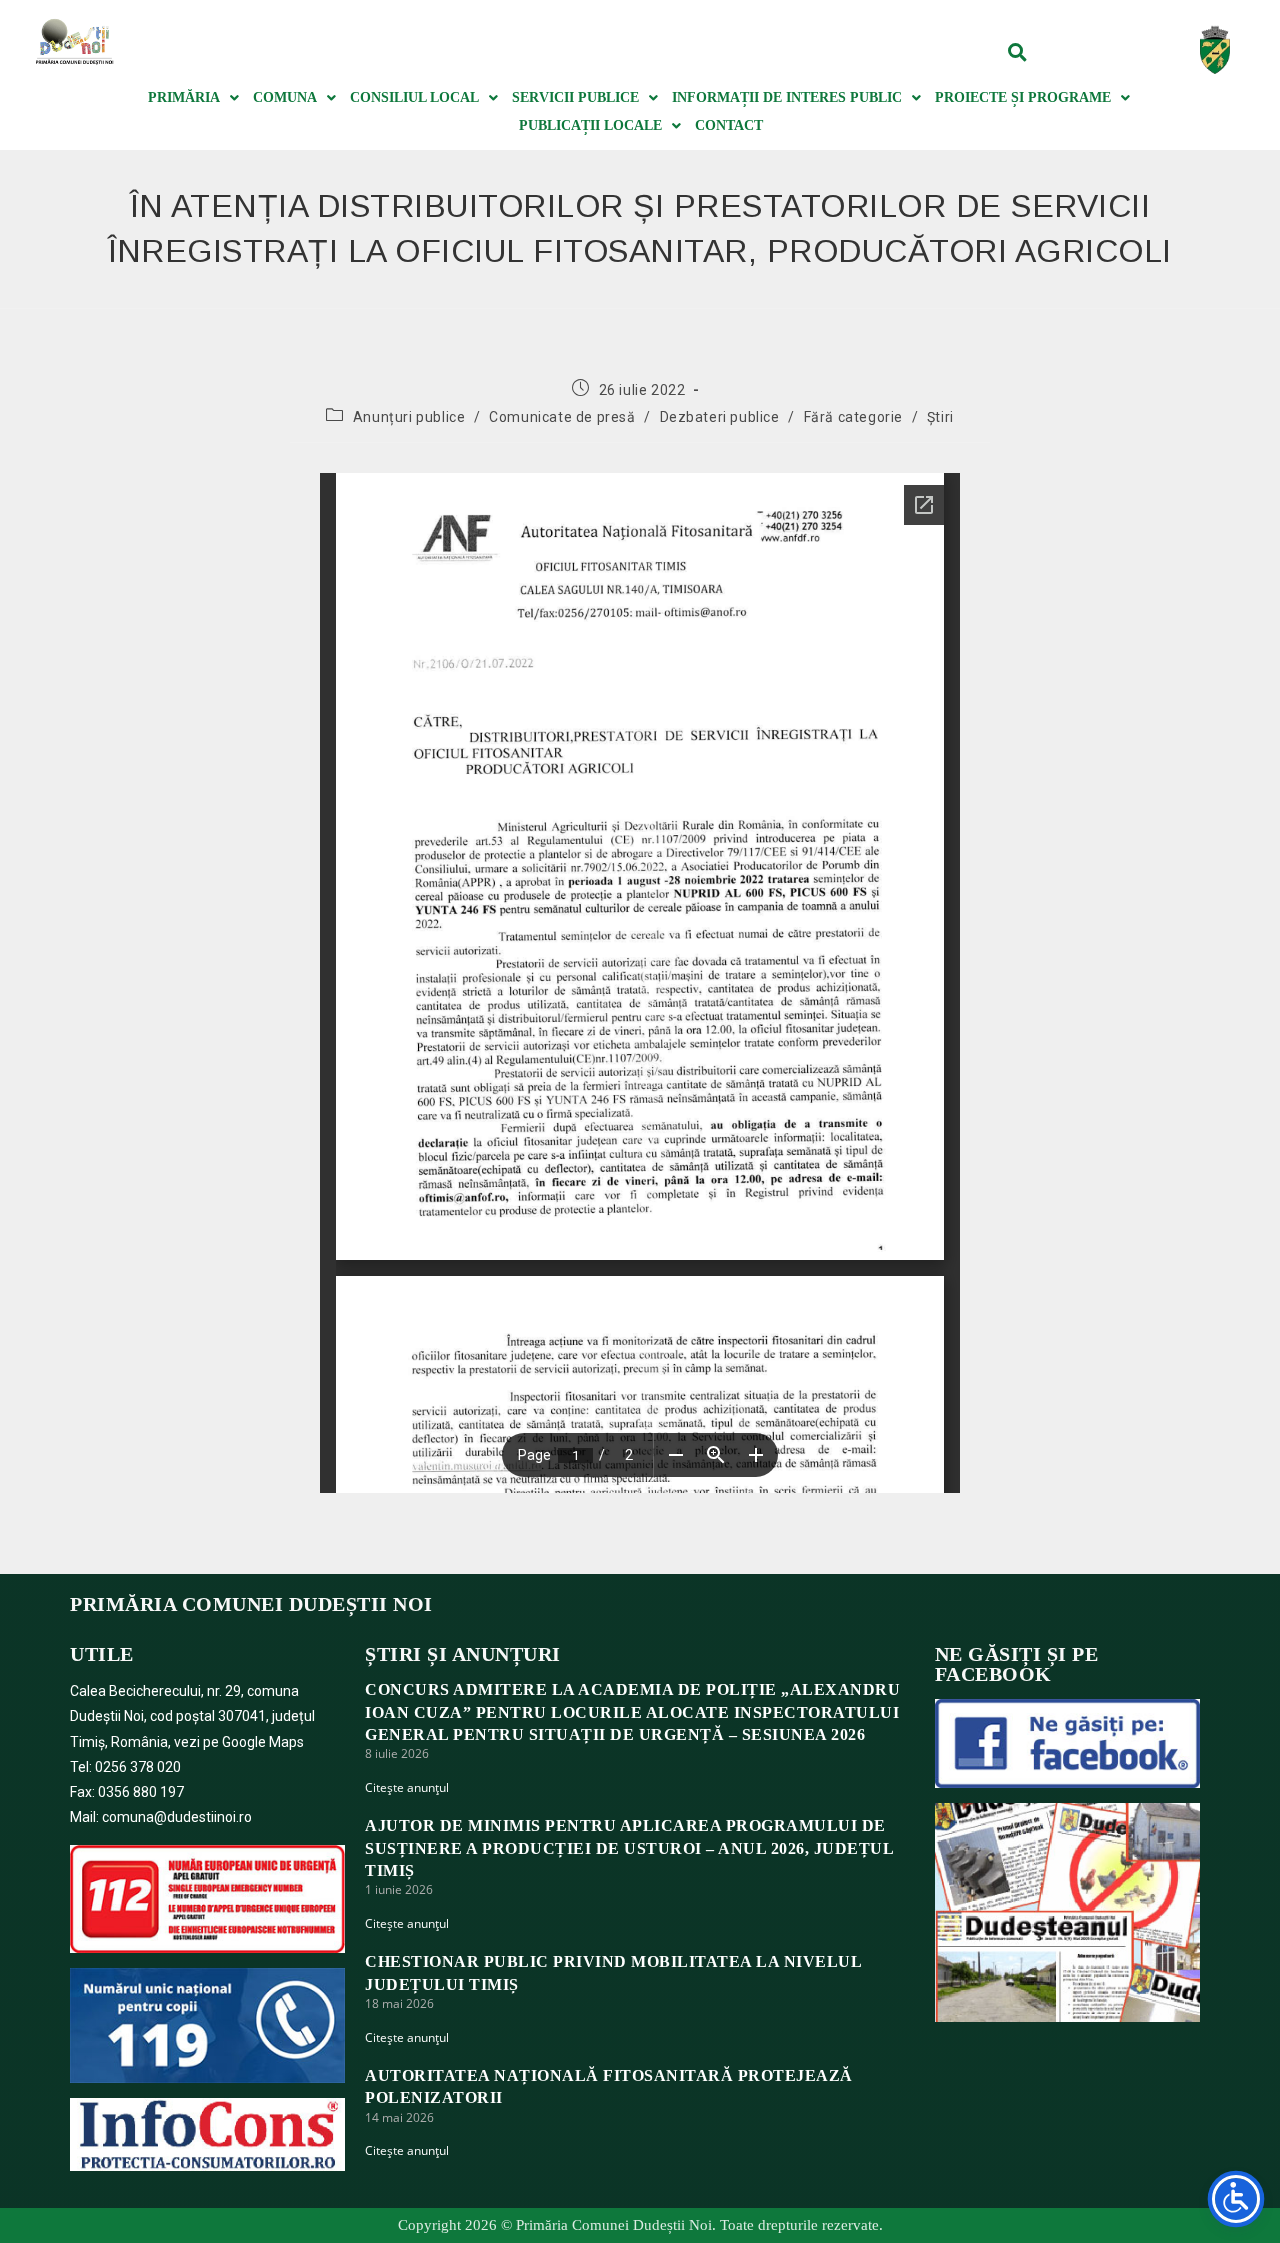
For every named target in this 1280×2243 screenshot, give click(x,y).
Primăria (184, 97)
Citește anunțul (407, 1787)
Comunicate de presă (562, 417)
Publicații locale (590, 125)
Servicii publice (575, 97)
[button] (1018, 52)
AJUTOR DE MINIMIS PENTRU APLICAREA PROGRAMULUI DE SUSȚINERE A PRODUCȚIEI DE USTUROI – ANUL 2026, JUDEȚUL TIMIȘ (629, 1848)
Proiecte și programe (1023, 97)
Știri (940, 417)
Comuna (285, 97)
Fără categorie (853, 417)
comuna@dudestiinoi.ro (177, 1817)
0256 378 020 (138, 1767)
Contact (729, 125)
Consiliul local (414, 97)
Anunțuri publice (409, 417)
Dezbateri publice (720, 417)
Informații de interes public (787, 97)
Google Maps (263, 1742)
